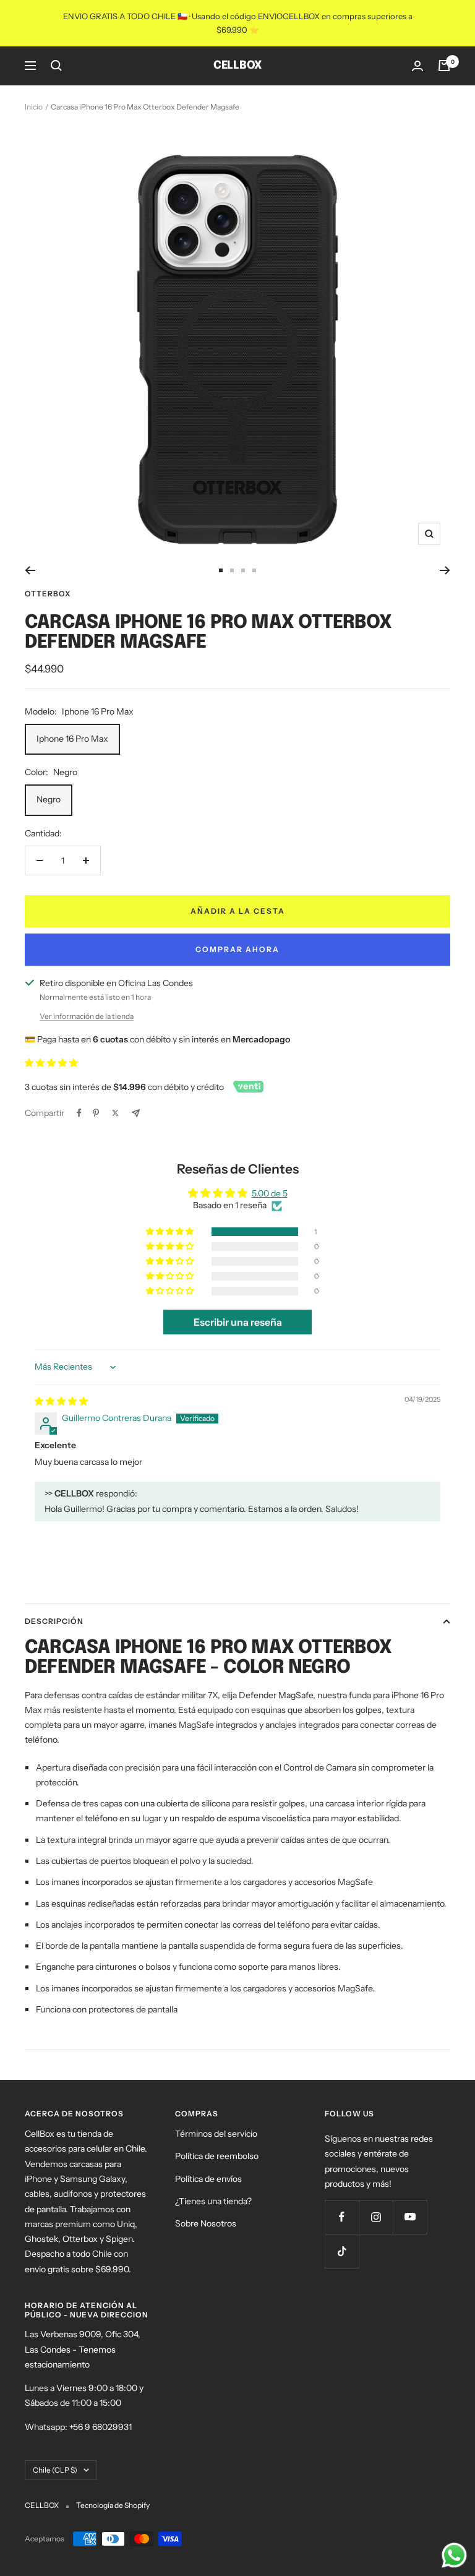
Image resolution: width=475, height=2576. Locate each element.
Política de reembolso (217, 2156)
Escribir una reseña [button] (238, 1322)
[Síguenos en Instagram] (376, 2217)
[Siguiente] (445, 570)
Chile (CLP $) (55, 2470)
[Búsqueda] (56, 66)
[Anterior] (30, 570)
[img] (61, 1401)
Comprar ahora (237, 949)
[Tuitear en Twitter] (115, 1113)
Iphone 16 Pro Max (72, 739)
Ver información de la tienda (87, 1016)
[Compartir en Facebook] (79, 1113)
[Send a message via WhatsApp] (454, 2555)
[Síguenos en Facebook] (342, 2217)
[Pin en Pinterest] (96, 1113)
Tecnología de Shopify (113, 2505)
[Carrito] (444, 66)
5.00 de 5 (270, 1193)
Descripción (54, 1621)
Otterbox (48, 594)
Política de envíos (208, 2179)
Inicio (34, 107)
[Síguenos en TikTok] (342, 2251)
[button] (51, 1063)
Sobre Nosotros (206, 2223)
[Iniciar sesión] (417, 66)
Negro (49, 799)
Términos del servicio (216, 2134)
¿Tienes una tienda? (213, 2201)
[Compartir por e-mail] (136, 1113)
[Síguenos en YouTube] (410, 2217)
